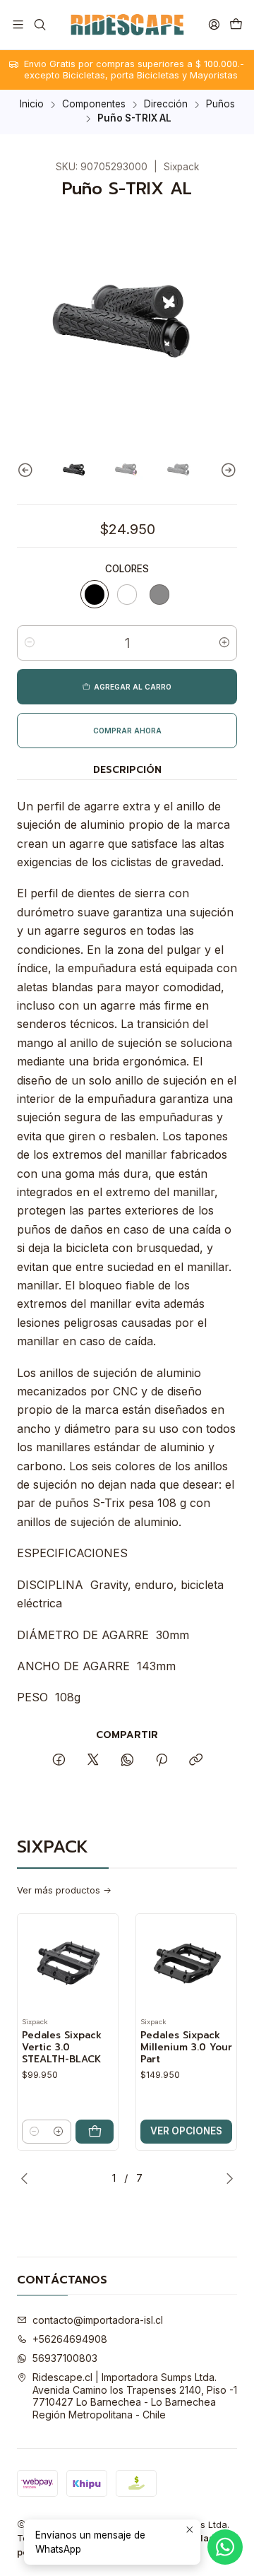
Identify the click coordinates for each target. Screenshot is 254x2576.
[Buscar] (39, 24)
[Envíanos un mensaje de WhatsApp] (225, 2547)
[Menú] (18, 24)
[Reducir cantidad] (30, 643)
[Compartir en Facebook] (59, 1761)
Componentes (94, 105)
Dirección (166, 105)
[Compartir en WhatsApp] (127, 1761)
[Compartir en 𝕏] (93, 1761)
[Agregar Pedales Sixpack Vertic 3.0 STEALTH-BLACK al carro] (95, 2132)
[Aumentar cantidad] (224, 643)
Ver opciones (186, 2131)
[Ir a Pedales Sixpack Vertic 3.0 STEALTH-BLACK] (68, 1964)
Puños (220, 105)
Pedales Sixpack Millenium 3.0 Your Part (186, 2048)
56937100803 (65, 2358)
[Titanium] (159, 594)
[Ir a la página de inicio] (127, 25)
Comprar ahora (127, 731)
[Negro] (95, 594)
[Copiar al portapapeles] (196, 1761)
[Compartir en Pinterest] (162, 1761)
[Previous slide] (28, 471)
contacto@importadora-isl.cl (98, 2320)
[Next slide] (226, 471)
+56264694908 (70, 2339)
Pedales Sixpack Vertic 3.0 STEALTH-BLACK (62, 2048)
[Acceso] (214, 24)
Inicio (32, 105)
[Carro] (236, 24)
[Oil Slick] (127, 594)
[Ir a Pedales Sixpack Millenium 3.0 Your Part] (186, 1964)
